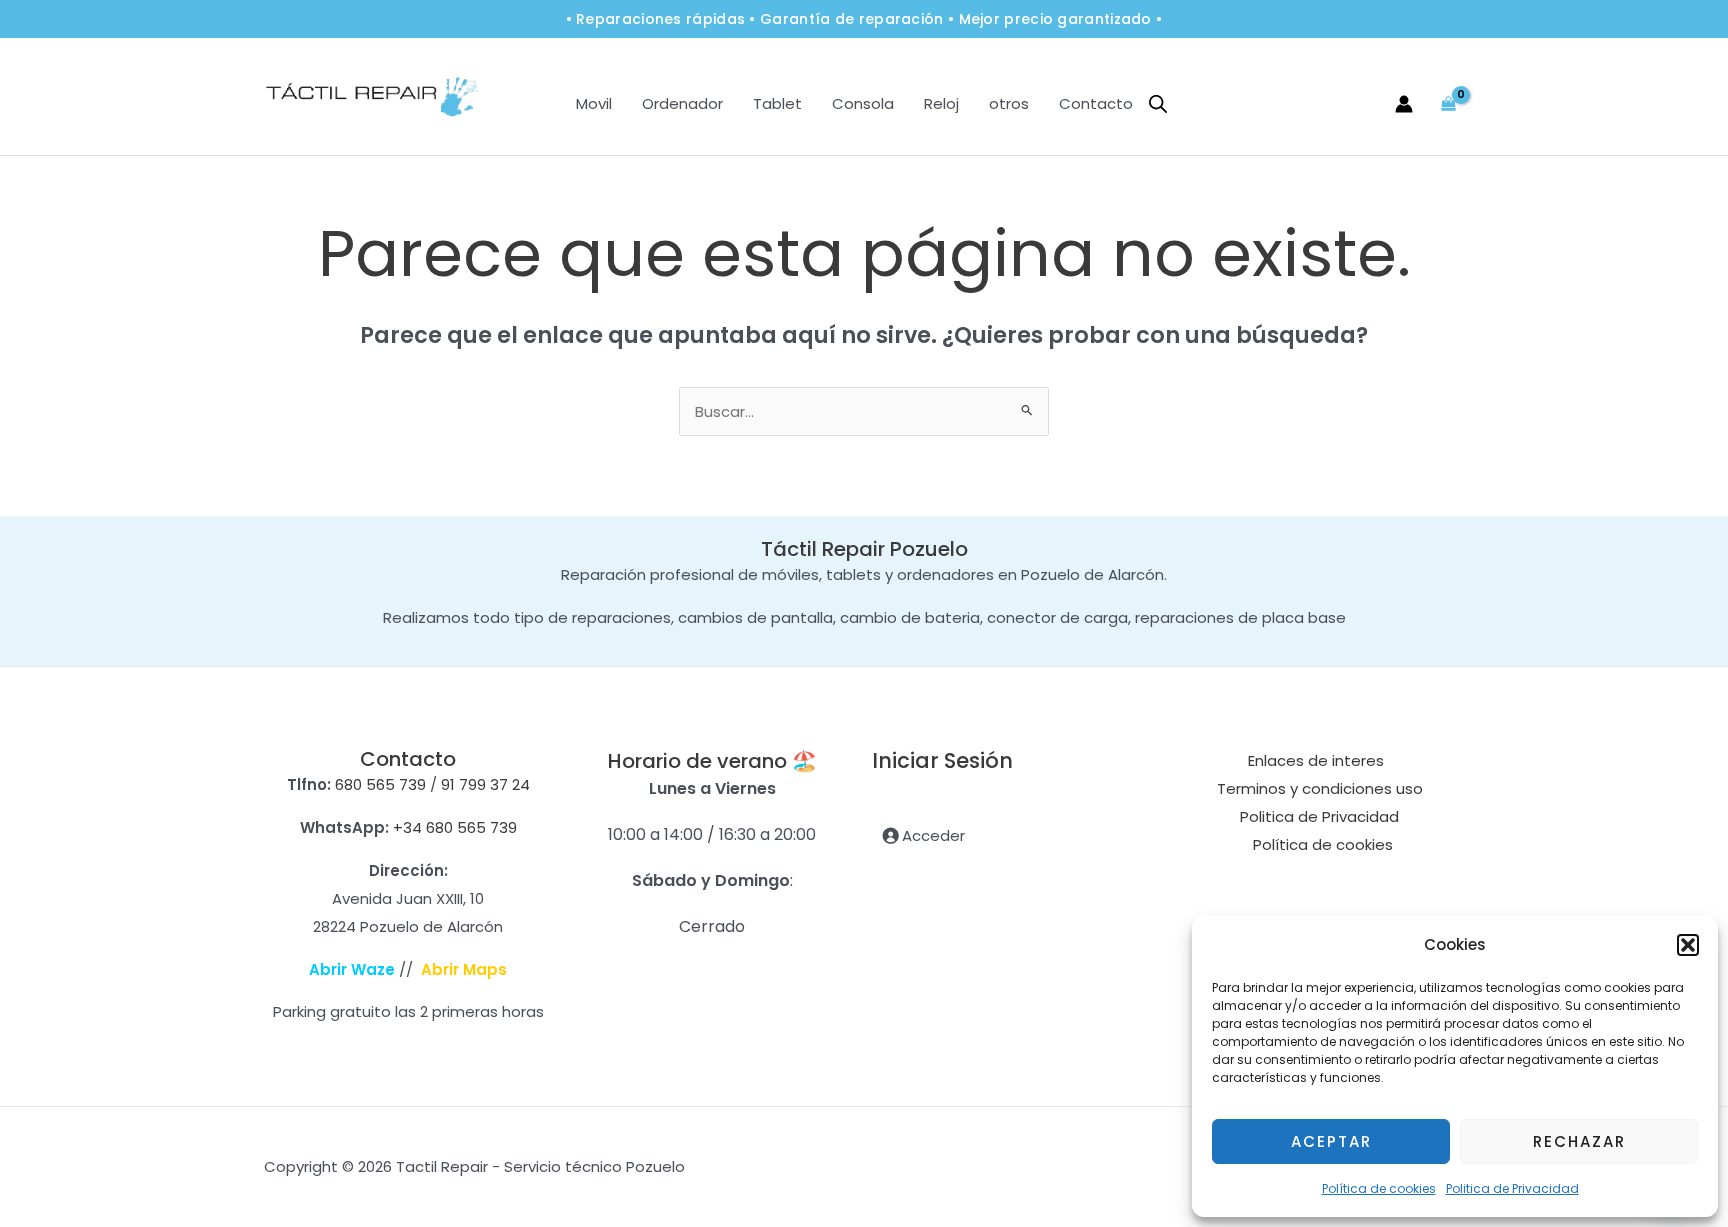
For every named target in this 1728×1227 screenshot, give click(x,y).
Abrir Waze (352, 969)
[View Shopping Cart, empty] (1448, 103)
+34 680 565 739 (455, 827)
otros (1009, 103)
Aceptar (1331, 1141)
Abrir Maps (464, 969)
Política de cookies (1379, 1188)
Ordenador (682, 103)
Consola (863, 103)
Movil (594, 103)
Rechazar (1579, 1141)
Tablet (777, 103)
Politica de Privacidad (1512, 1188)
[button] (1688, 945)
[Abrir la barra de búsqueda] (1158, 103)
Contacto (1096, 103)
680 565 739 (380, 784)
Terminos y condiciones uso (1320, 788)
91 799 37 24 (485, 784)
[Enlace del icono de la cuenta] (1404, 104)
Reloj (941, 103)
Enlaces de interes (1316, 760)
